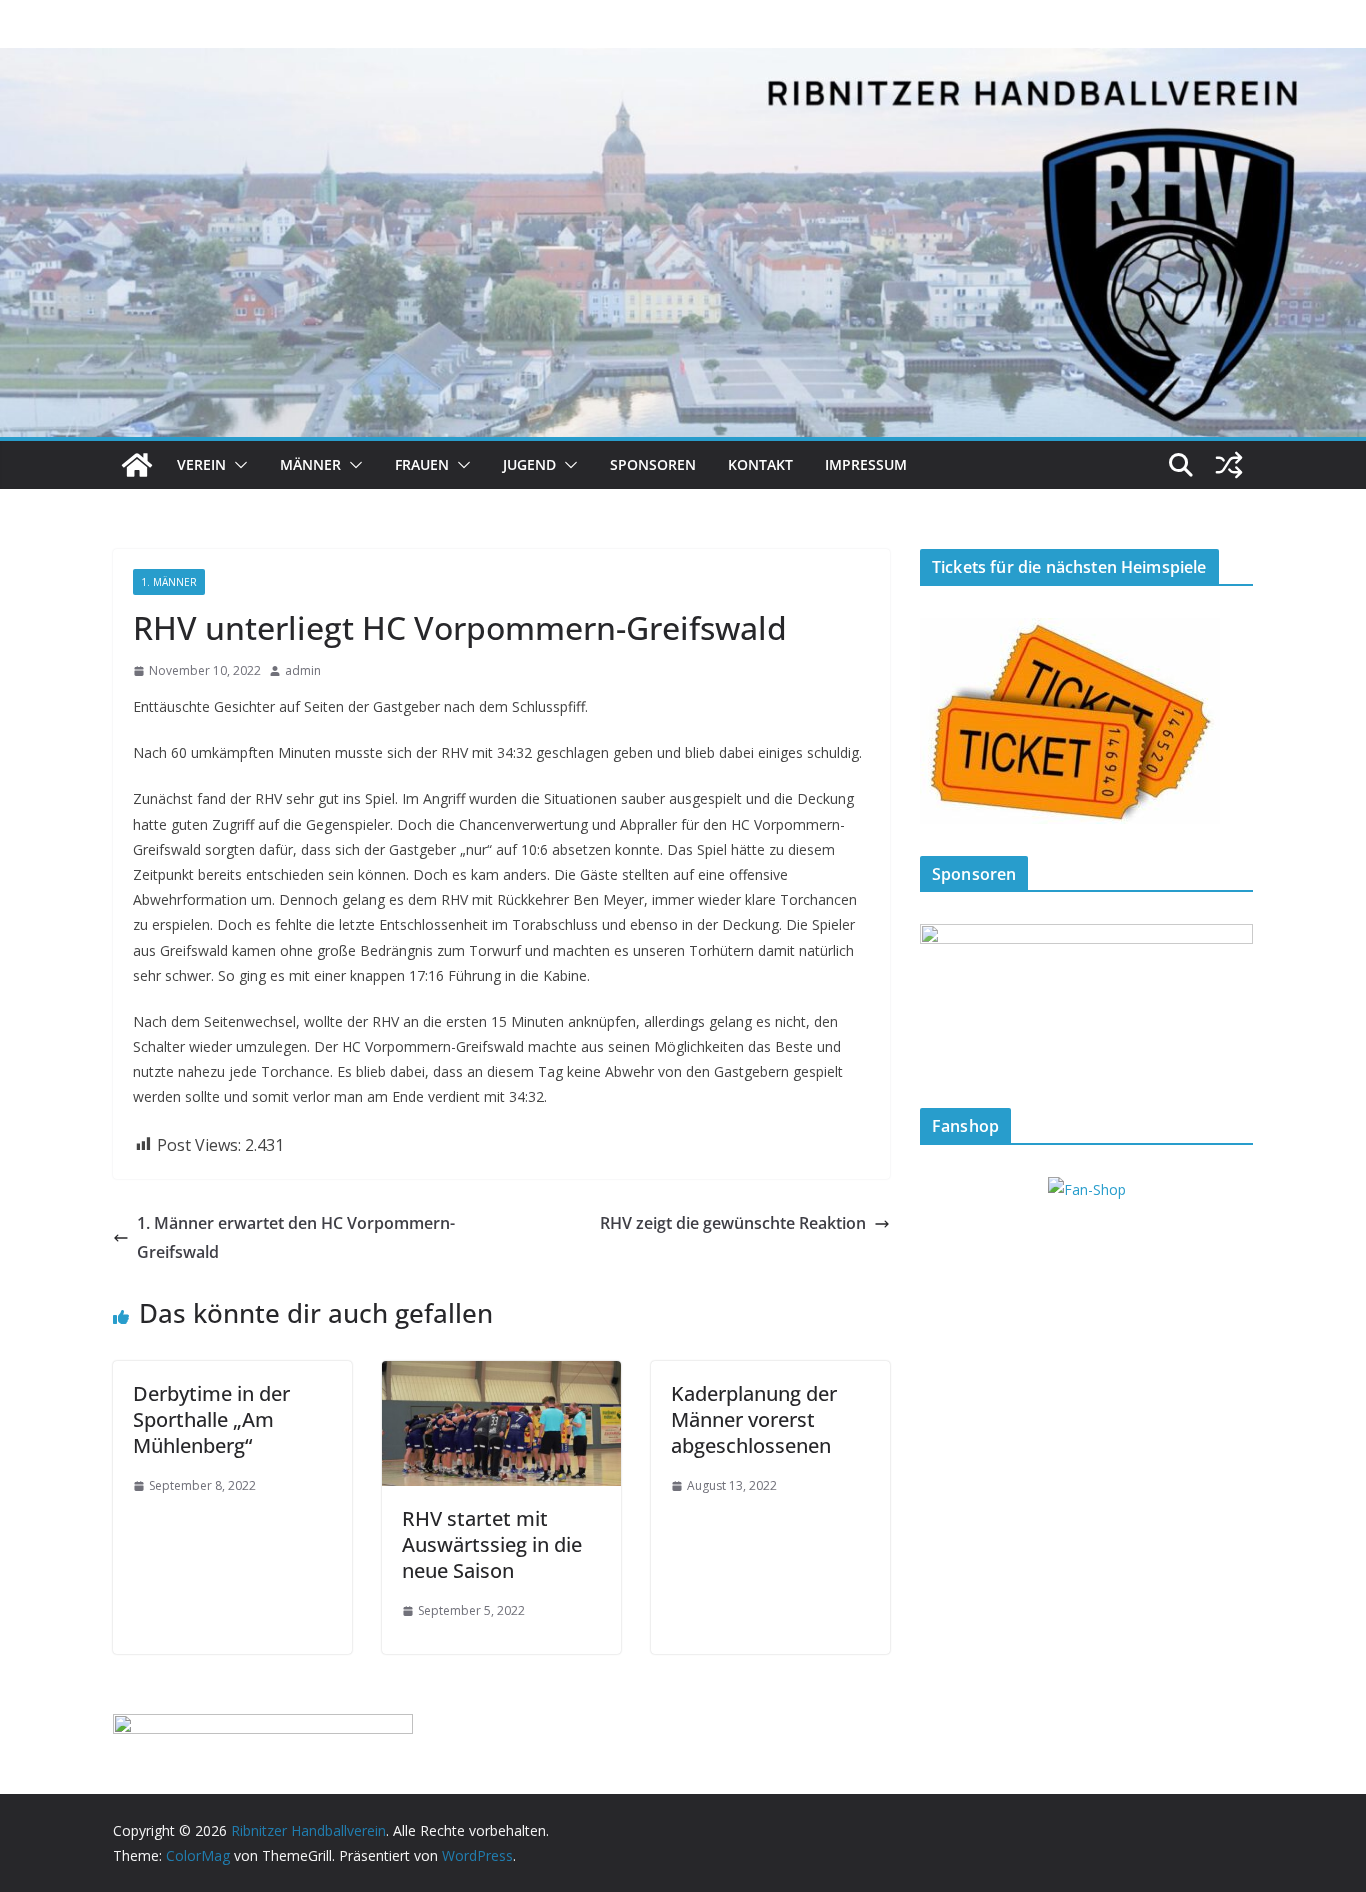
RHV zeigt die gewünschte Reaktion (733, 1223)
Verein (201, 464)
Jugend (529, 464)
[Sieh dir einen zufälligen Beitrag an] (1229, 465)
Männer (310, 464)
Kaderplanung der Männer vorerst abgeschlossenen (754, 1419)
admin (303, 670)
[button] (237, 465)
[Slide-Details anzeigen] (1086, 999)
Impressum (866, 464)
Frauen (422, 464)
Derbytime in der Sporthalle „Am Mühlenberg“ (211, 1419)
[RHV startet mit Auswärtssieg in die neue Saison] (501, 1375)
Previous (945, 995)
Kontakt (760, 464)
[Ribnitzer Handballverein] (137, 465)
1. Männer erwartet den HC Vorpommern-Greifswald (296, 1237)
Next (1228, 995)
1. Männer (169, 582)
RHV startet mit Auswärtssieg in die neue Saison (492, 1544)
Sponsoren (653, 464)
